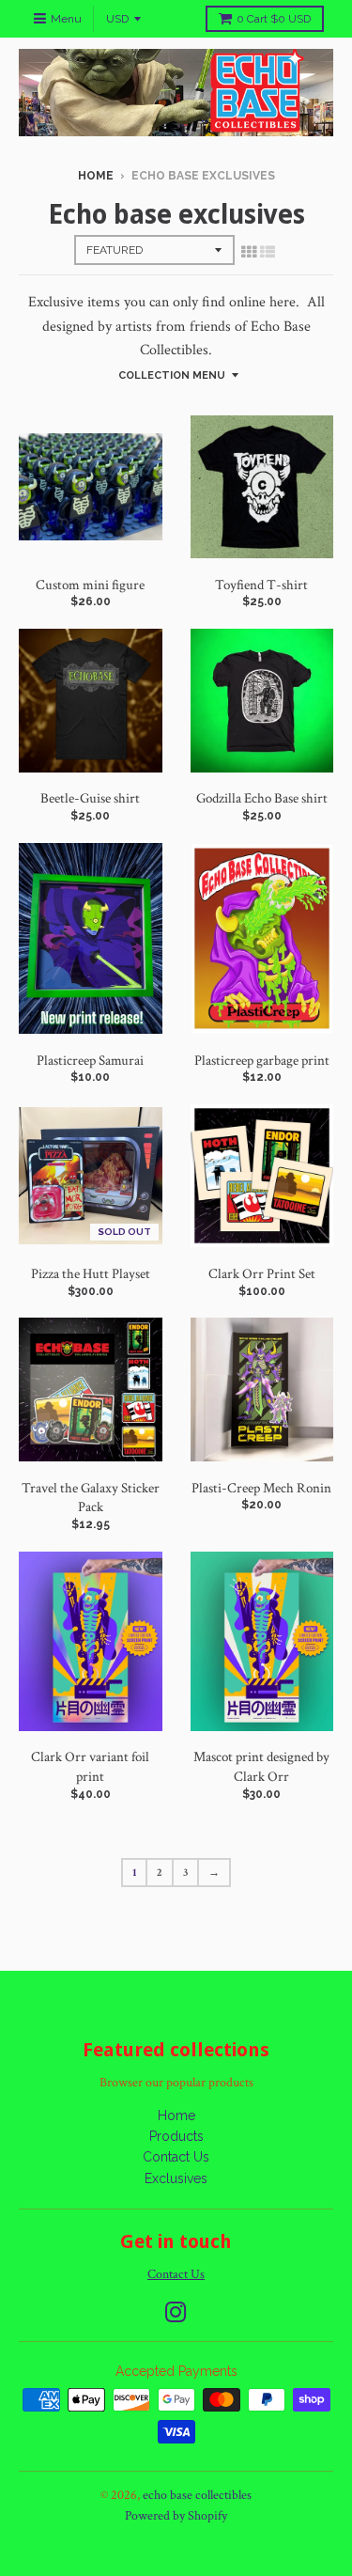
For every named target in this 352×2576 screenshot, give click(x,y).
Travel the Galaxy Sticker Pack (91, 1498)
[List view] (268, 253)
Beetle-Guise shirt (90, 798)
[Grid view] (249, 253)
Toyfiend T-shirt (261, 585)
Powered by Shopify (176, 2516)
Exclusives (176, 2178)
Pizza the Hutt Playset (91, 1274)
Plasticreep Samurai (90, 1061)
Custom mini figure (90, 585)
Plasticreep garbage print (262, 1061)
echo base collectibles (197, 2495)
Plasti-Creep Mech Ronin (261, 1488)
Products (176, 2136)
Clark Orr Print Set (262, 1274)
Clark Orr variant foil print (90, 1767)
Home (96, 176)
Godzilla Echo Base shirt (262, 798)
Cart (274, 19)
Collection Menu (172, 375)
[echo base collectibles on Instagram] (176, 2312)
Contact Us (176, 2157)
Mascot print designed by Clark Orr (261, 1767)
